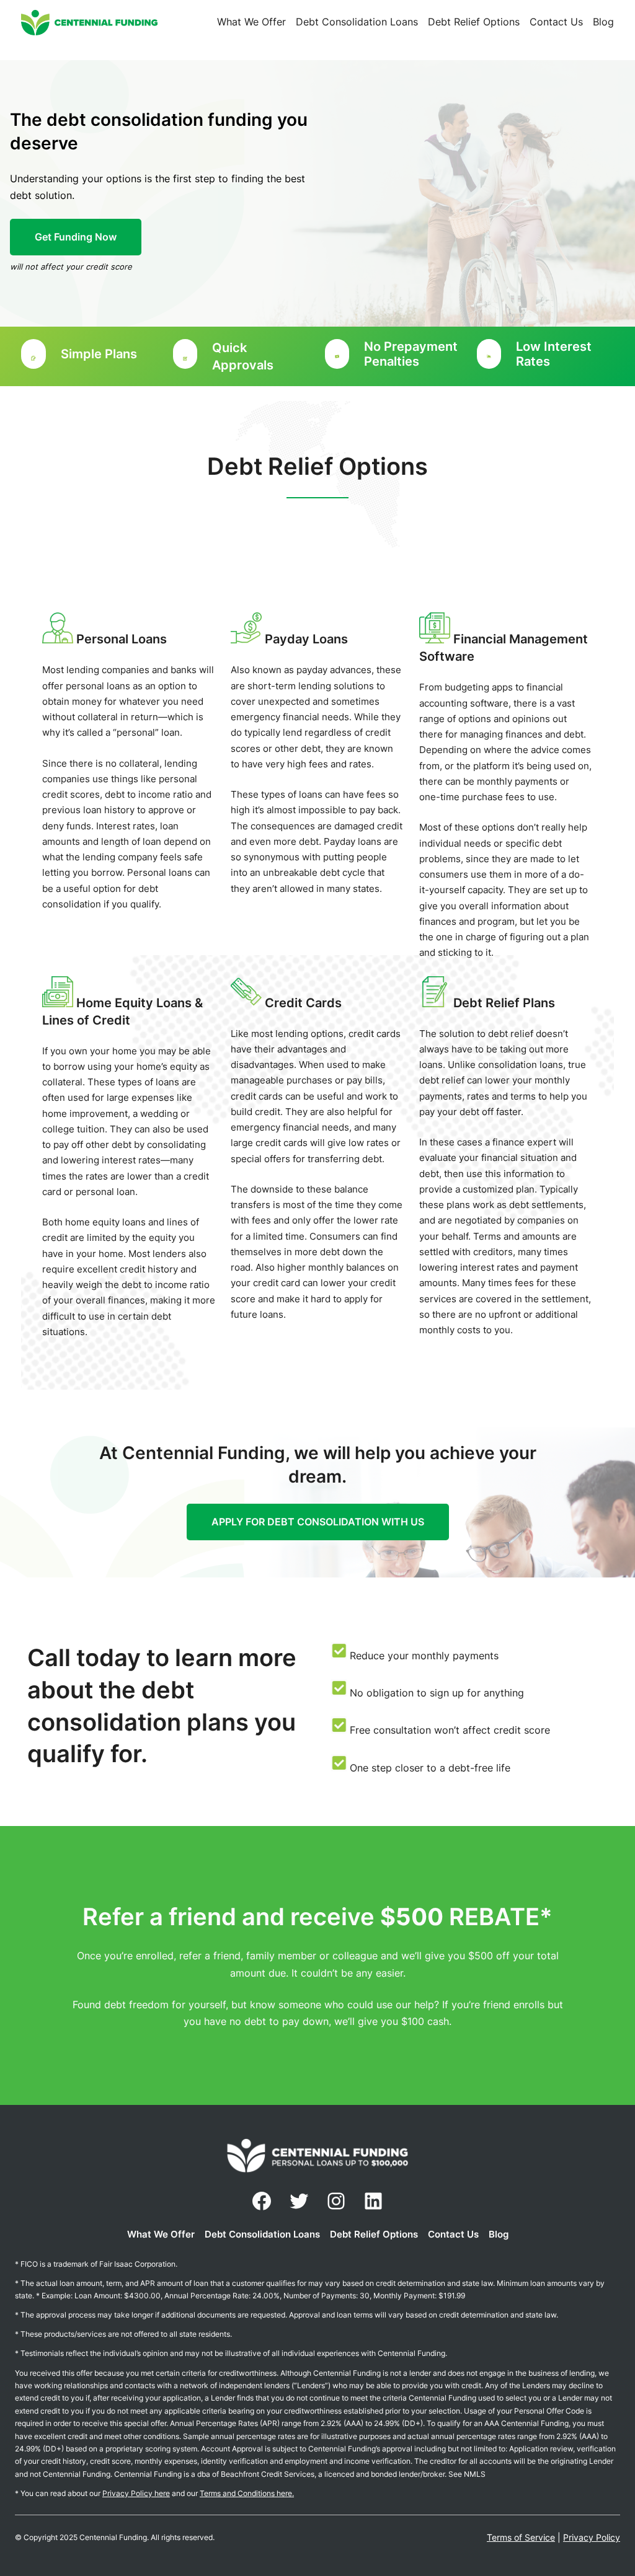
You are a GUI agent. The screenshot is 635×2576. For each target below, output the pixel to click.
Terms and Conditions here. (247, 2493)
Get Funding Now (76, 237)
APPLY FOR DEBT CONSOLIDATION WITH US (318, 1522)
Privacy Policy (592, 2537)
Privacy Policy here (136, 2493)
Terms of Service (521, 2537)
